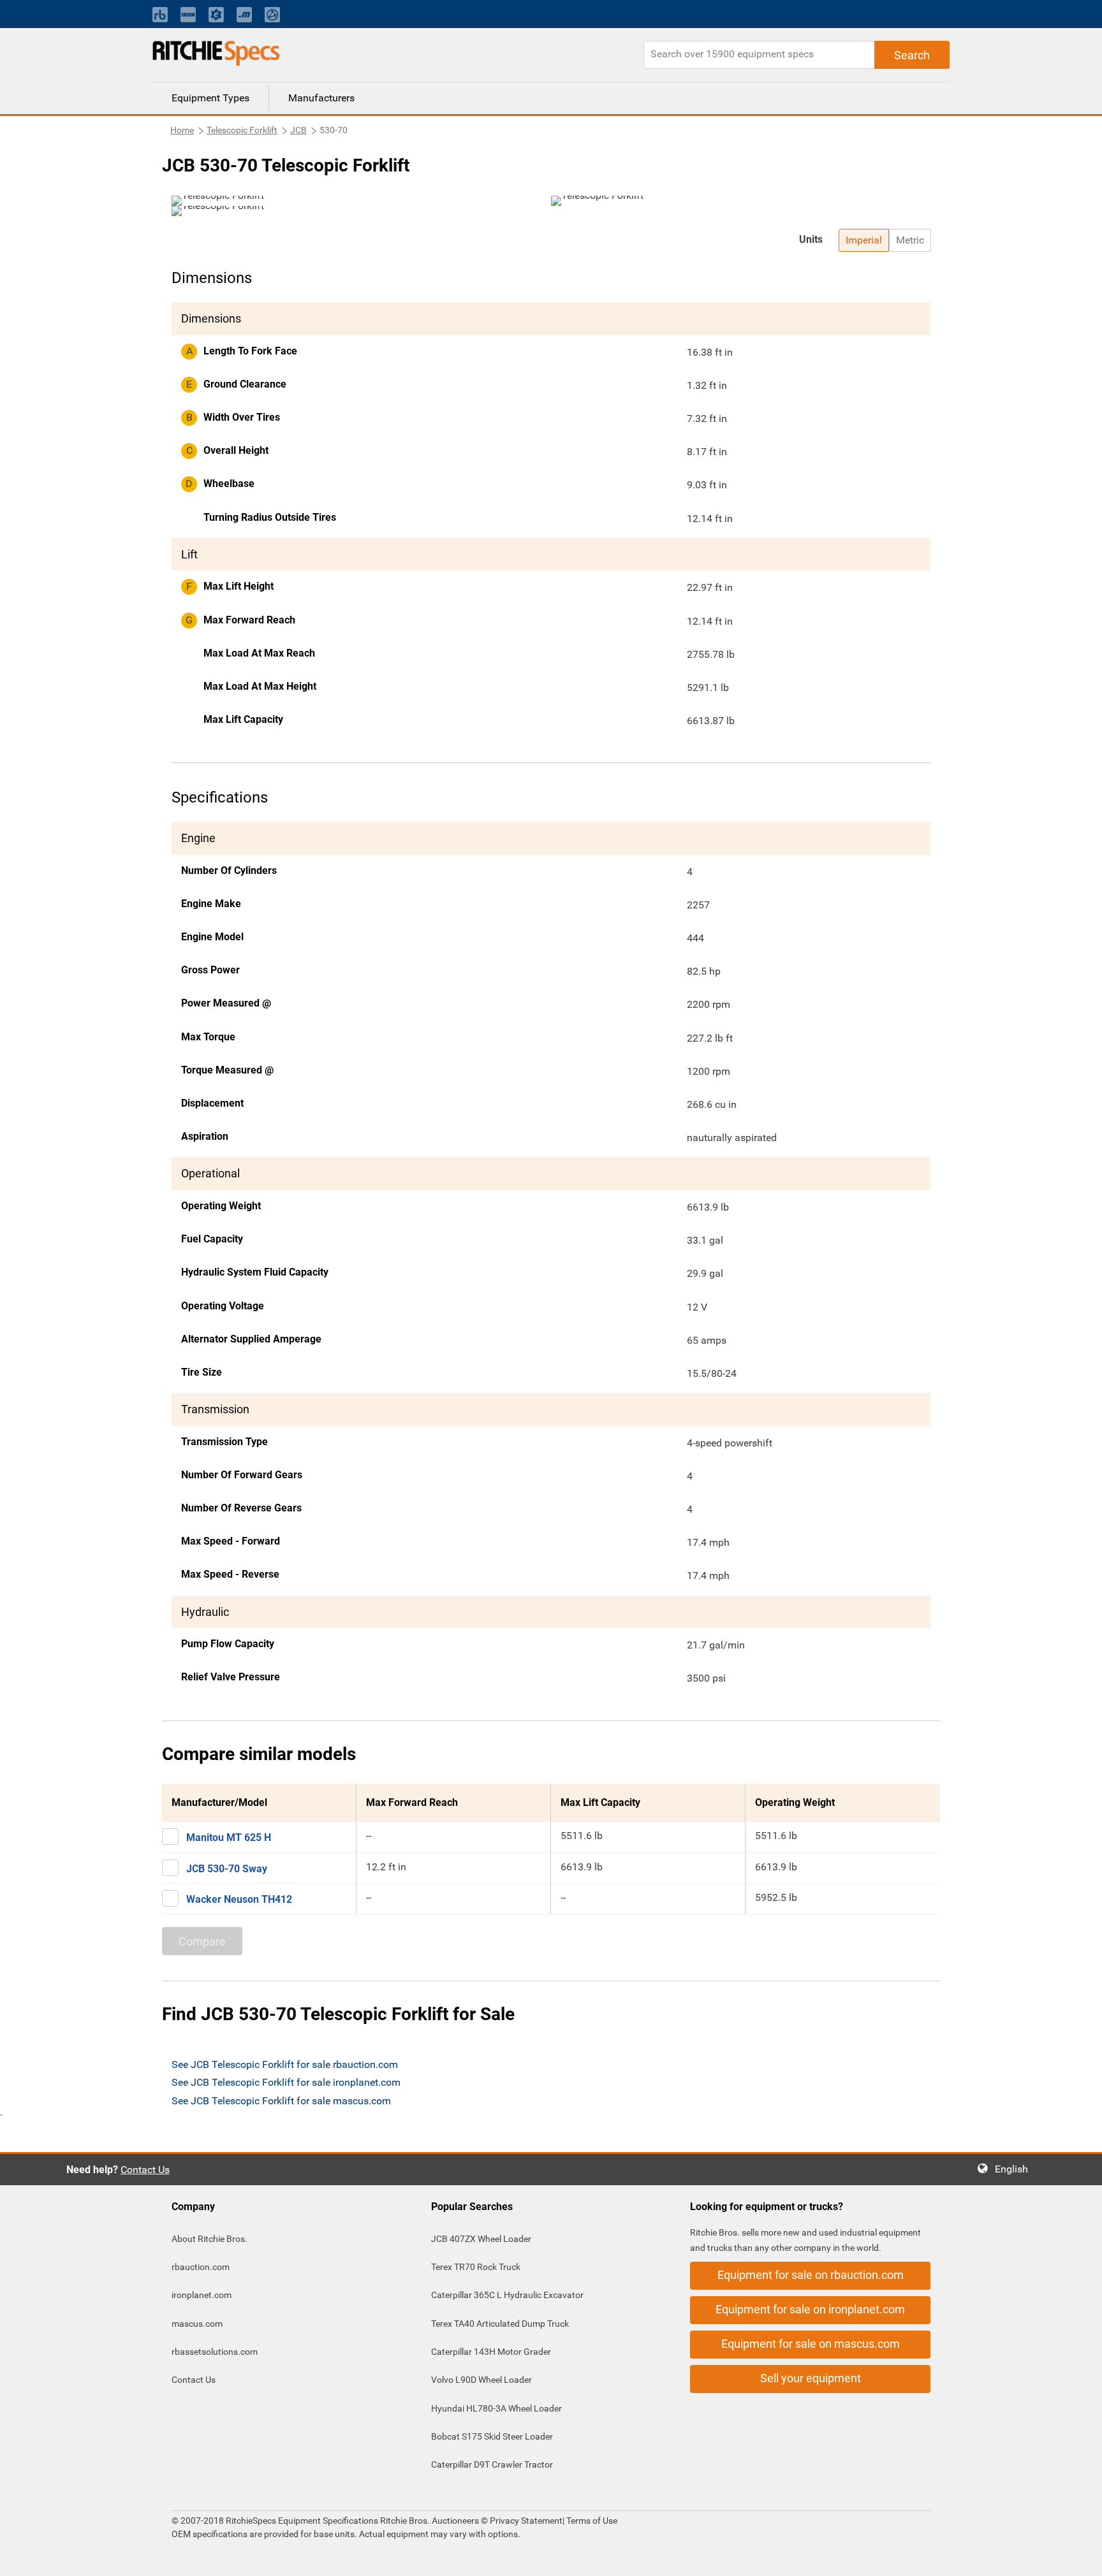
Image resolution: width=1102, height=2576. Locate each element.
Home (182, 130)
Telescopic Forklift (242, 130)
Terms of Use (591, 2521)
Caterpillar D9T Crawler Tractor (492, 2464)
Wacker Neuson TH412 (239, 1899)
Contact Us (145, 2170)
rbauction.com (201, 2267)
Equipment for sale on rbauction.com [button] (811, 2275)
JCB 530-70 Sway (227, 1869)
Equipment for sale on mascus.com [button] (811, 2344)
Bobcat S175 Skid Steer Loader (492, 2436)
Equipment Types (210, 98)
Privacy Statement (526, 2521)
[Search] (912, 55)
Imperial (864, 240)
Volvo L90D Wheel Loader (481, 2380)
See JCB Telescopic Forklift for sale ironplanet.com (286, 2082)
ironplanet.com (202, 2295)
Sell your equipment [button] (811, 2378)
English (1015, 2169)
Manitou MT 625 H (229, 1837)
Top (1079, 2557)
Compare (202, 1941)
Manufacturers (321, 98)
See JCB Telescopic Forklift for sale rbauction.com (285, 2064)
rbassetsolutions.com (215, 2352)
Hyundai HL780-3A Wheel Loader (496, 2408)
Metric (910, 240)
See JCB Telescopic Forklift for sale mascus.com (281, 2101)
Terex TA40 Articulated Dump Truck (500, 2324)
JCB (298, 130)
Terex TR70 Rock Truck (476, 2267)
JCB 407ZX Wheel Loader (481, 2239)
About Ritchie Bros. (209, 2239)
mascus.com (197, 2324)
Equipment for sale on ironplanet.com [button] (810, 2309)
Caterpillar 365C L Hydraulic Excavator (507, 2295)
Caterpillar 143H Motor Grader (491, 2352)
